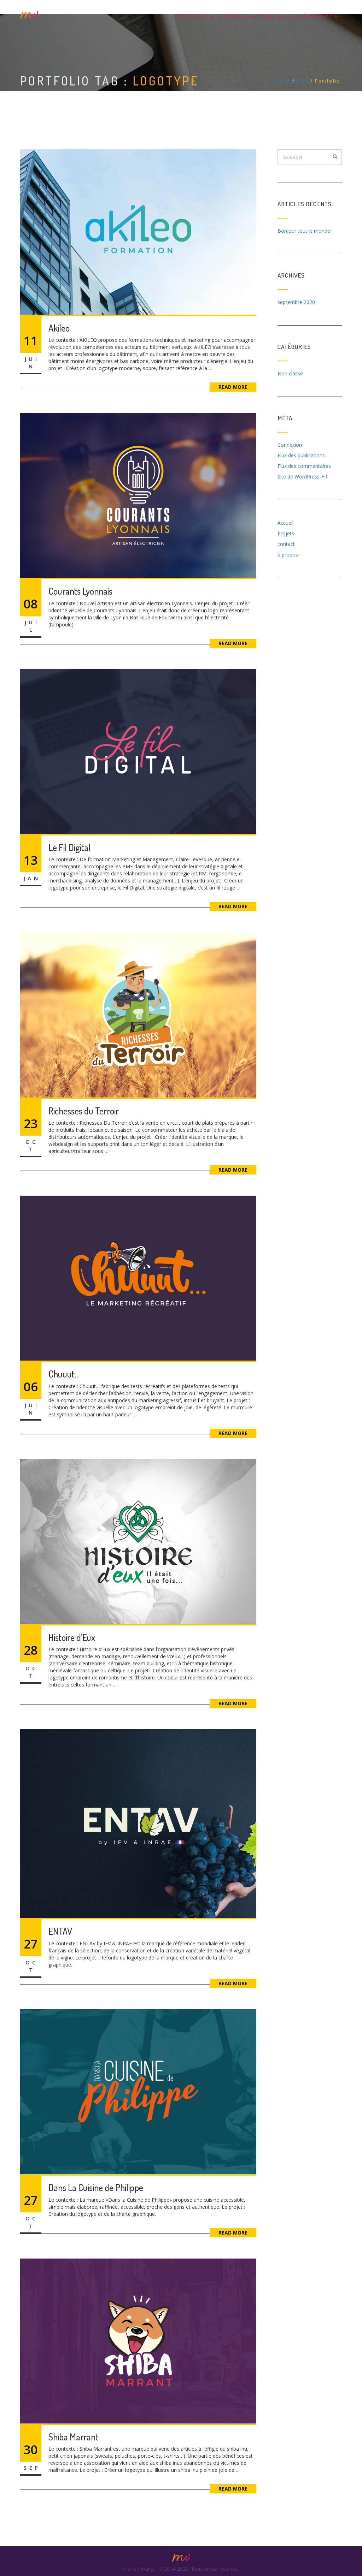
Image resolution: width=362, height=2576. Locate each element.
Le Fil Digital (69, 847)
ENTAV (60, 1931)
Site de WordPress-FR (302, 477)
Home (283, 81)
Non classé (290, 373)
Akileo (59, 328)
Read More (233, 387)
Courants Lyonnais (80, 591)
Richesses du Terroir (84, 1111)
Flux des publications (301, 455)
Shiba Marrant (73, 2437)
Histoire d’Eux (72, 1637)
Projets (234, 17)
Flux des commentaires (304, 466)
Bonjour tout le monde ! (305, 231)
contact (276, 17)
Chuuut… (64, 1374)
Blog (303, 81)
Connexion (290, 445)
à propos (321, 17)
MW (29, 15)
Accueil (193, 17)
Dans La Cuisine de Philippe (96, 2187)
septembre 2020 (296, 302)
